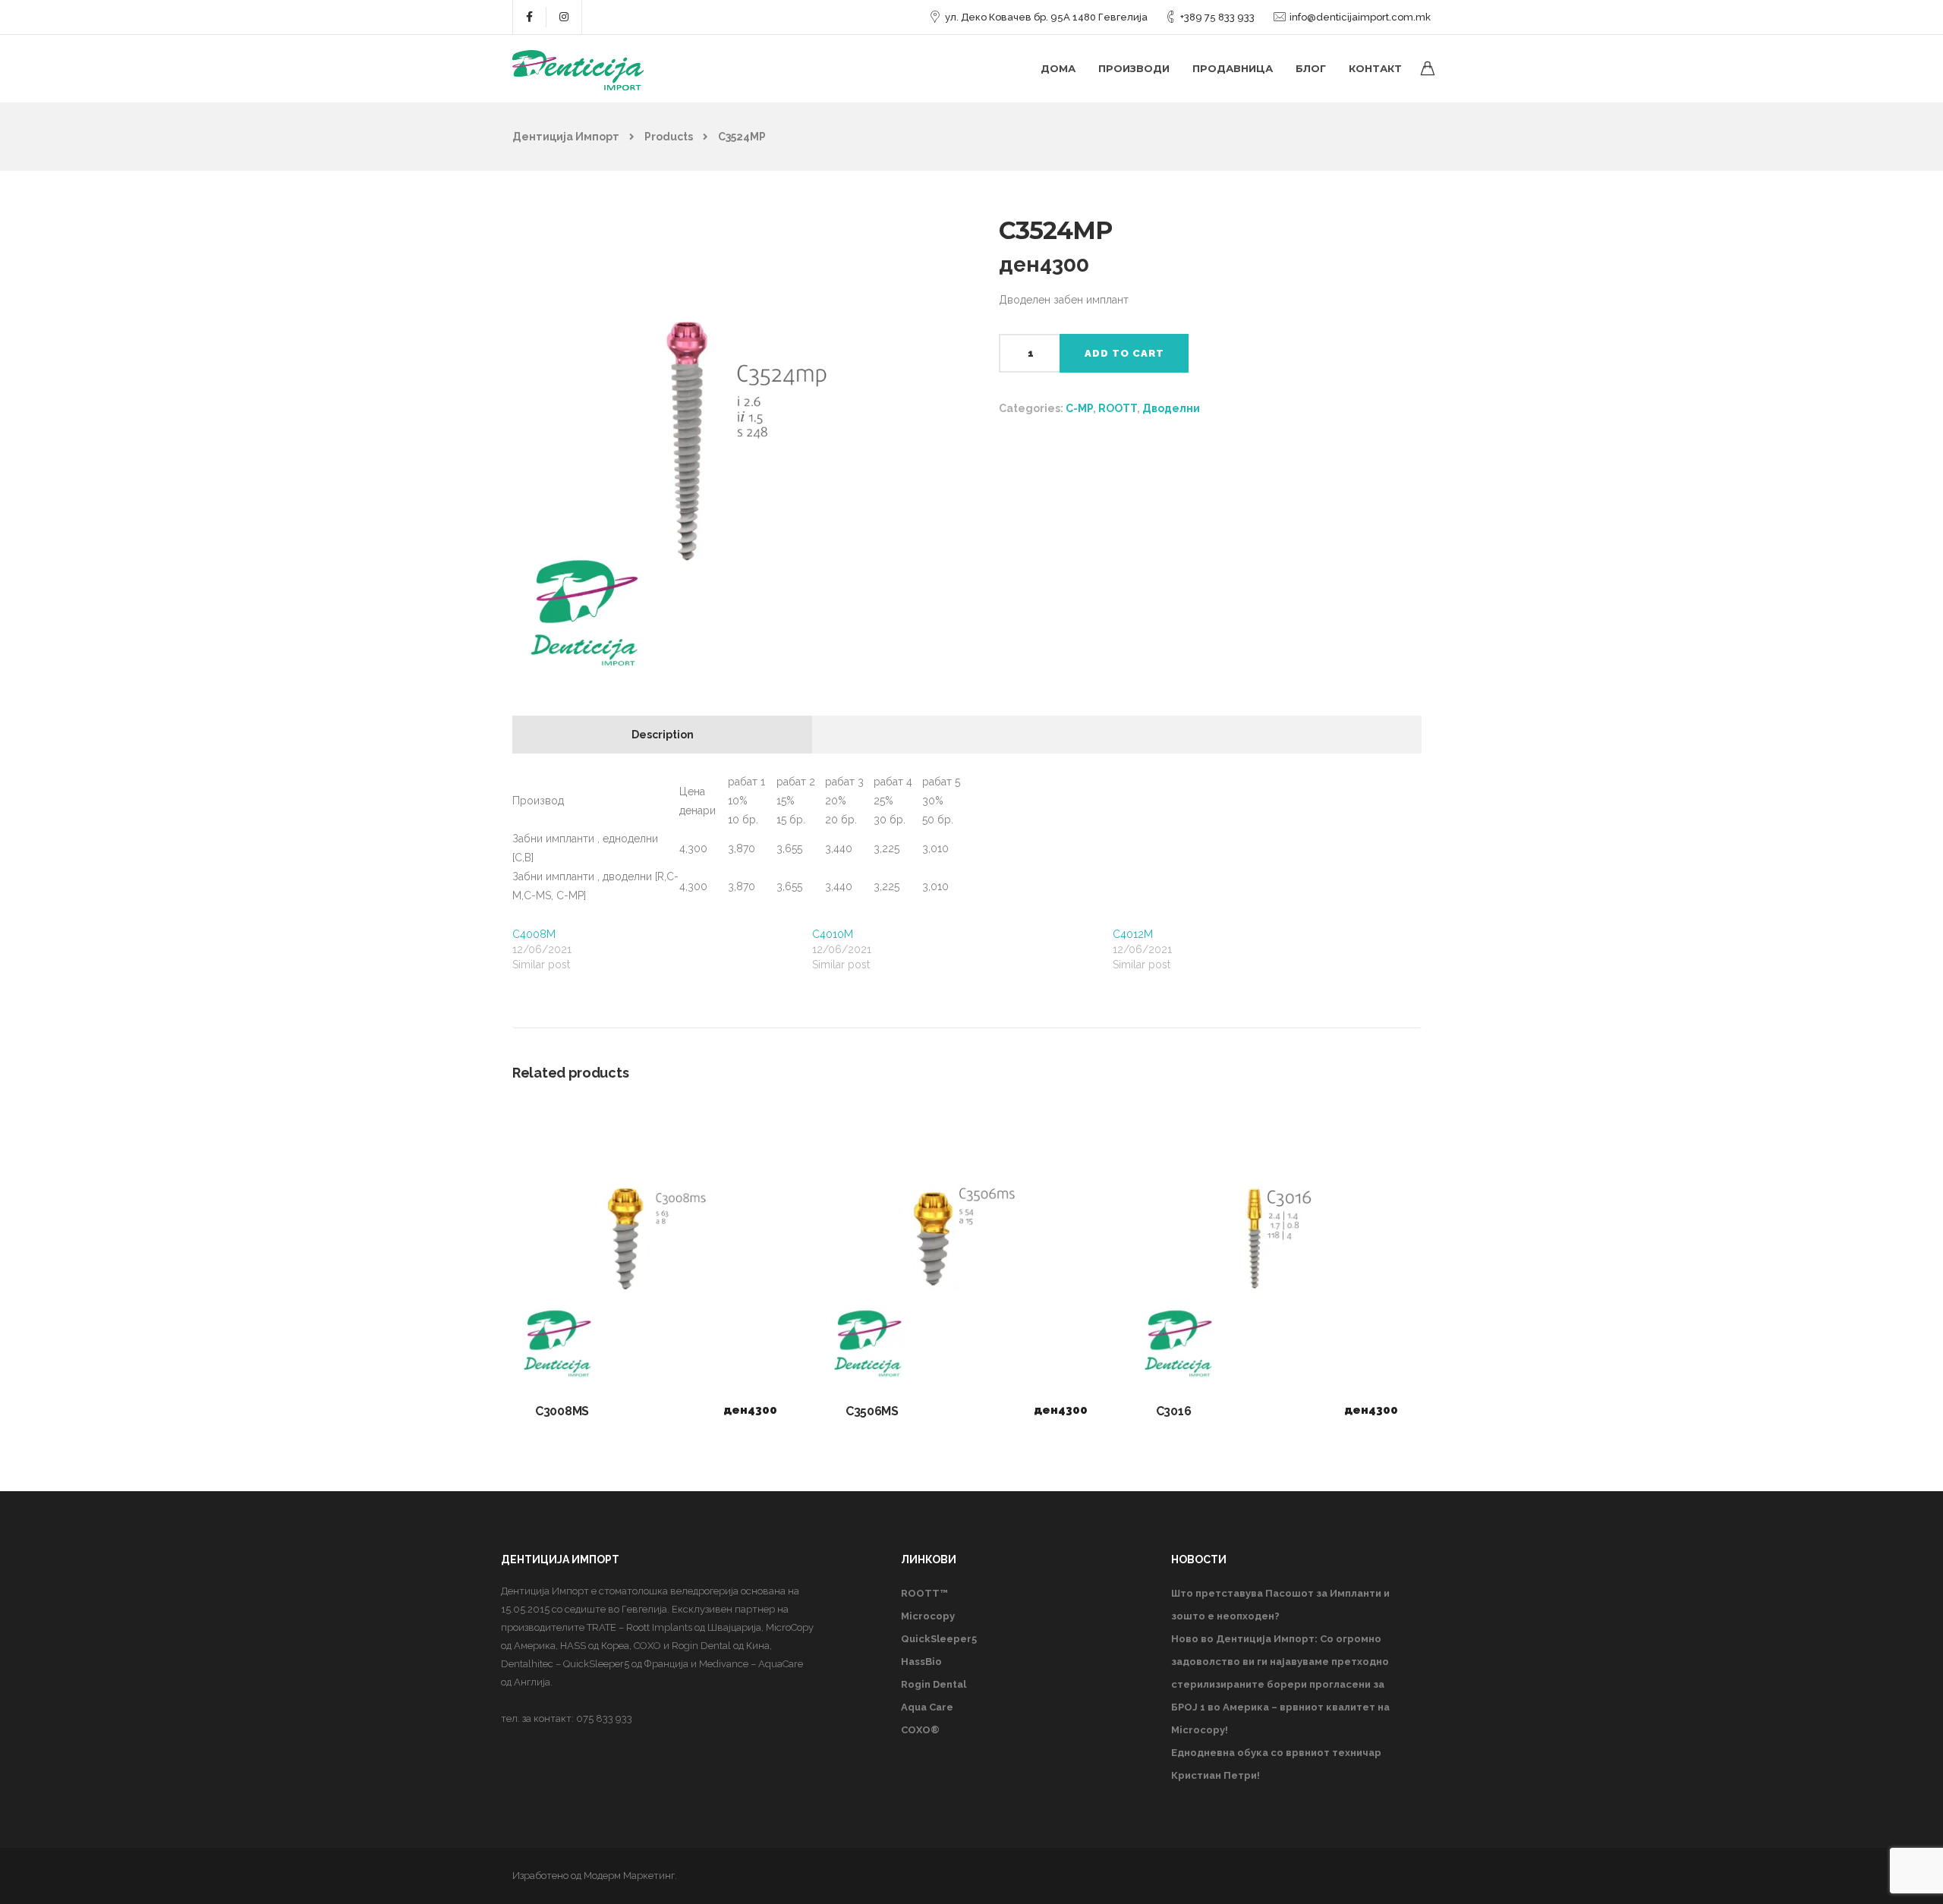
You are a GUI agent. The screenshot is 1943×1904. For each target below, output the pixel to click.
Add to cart (1124, 353)
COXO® (920, 1730)
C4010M (833, 934)
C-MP (1079, 408)
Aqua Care (927, 1707)
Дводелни (1171, 408)
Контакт (1375, 68)
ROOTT (1118, 408)
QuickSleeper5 (939, 1639)
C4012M (1133, 934)
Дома (1058, 68)
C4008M (534, 934)
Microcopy (928, 1616)
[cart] (1428, 71)
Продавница (1233, 68)
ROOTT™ (924, 1593)
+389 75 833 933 (1217, 17)
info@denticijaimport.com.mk (1360, 17)
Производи (1134, 68)
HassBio (921, 1662)
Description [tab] (663, 735)
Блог (1311, 68)
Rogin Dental (934, 1684)
